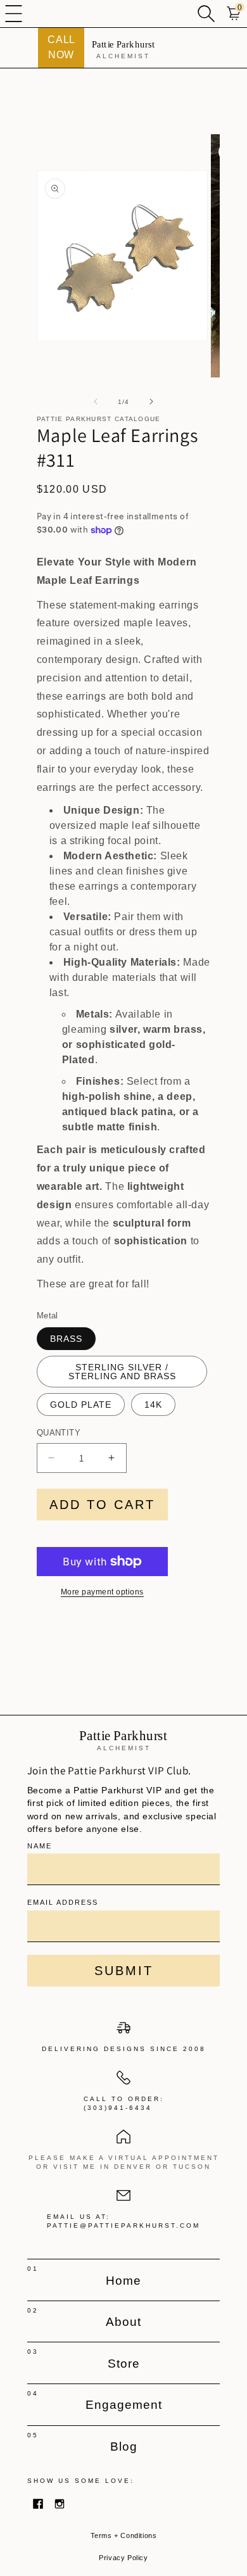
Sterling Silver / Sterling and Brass (122, 1372)
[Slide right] (151, 401)
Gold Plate (81, 1405)
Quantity (59, 1433)
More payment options (102, 1592)
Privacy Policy (123, 2558)
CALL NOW (61, 47)
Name (40, 1846)
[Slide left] (96, 401)
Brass (66, 1339)
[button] (14, 14)
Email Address (63, 1902)
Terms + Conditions (124, 2535)
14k (153, 1405)
